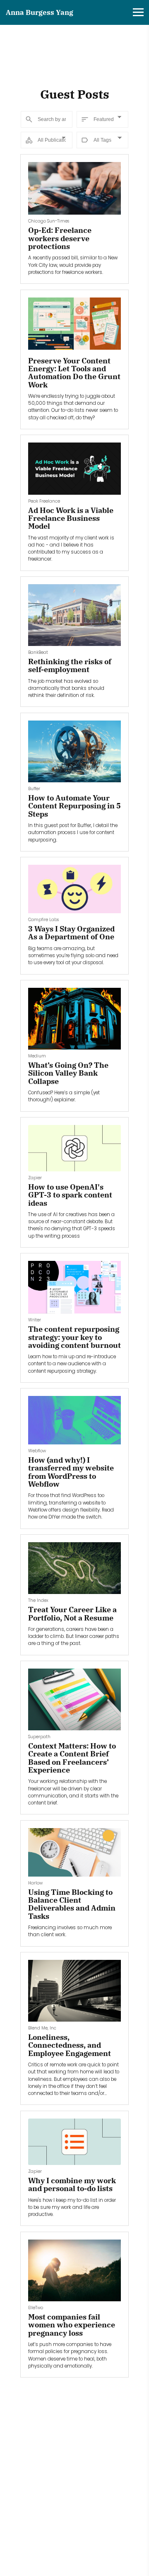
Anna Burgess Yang (40, 12)
